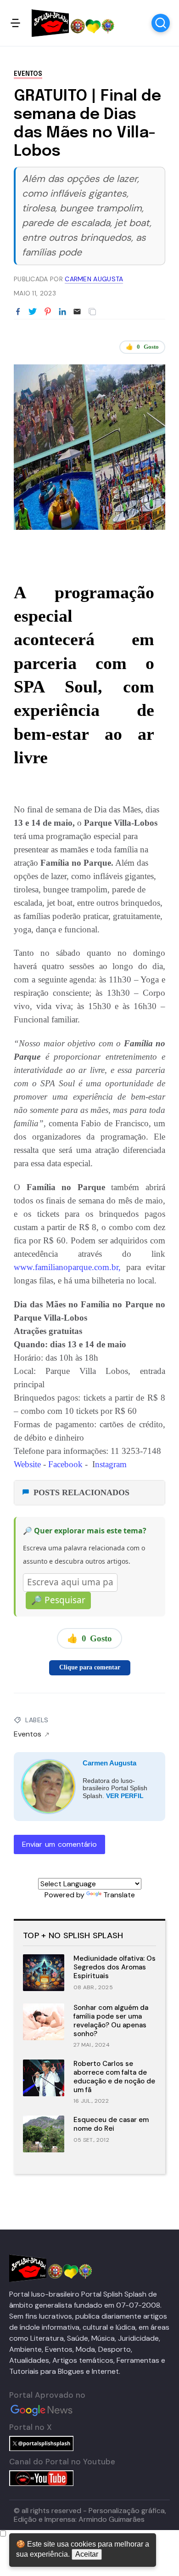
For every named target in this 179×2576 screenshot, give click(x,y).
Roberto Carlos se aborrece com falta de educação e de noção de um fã (114, 2077)
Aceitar (87, 2554)
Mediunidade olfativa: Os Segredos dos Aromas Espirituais (115, 1967)
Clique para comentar (90, 1667)
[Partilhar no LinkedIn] (62, 312)
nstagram (111, 1464)
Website (27, 1464)
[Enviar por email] (77, 311)
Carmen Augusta (109, 1763)
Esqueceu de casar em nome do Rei (111, 2124)
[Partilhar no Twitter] (33, 312)
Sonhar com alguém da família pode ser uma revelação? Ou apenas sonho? (111, 2020)
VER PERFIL (125, 1796)
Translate (119, 1895)
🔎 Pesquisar (58, 1600)
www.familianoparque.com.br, (67, 1267)
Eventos (28, 74)
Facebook (67, 1464)
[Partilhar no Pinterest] (48, 312)
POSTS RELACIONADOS (81, 1492)
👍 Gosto (142, 347)
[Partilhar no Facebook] (18, 312)
